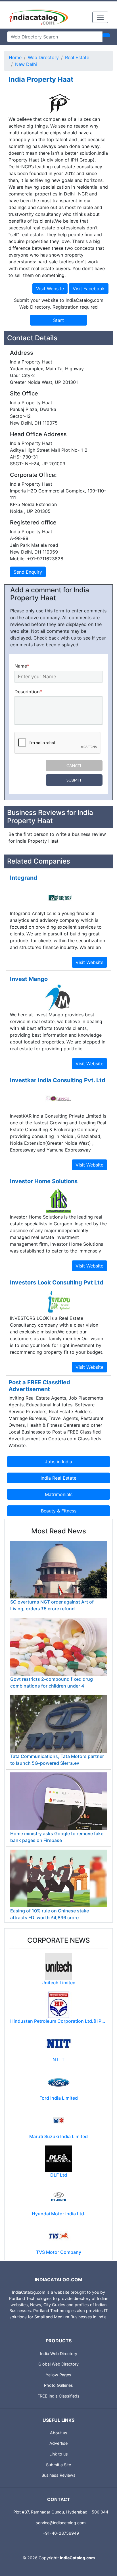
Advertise (58, 2443)
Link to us (59, 2454)
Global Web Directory (58, 2364)
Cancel (74, 766)
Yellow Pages (58, 2375)
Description (28, 692)
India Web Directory (59, 2354)
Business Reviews (58, 2475)
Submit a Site (58, 2465)
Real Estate (77, 57)
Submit (74, 780)
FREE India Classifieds (58, 2396)
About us (59, 2433)
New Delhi (26, 64)
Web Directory (43, 57)
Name (22, 666)
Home (15, 57)
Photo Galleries (58, 2385)
